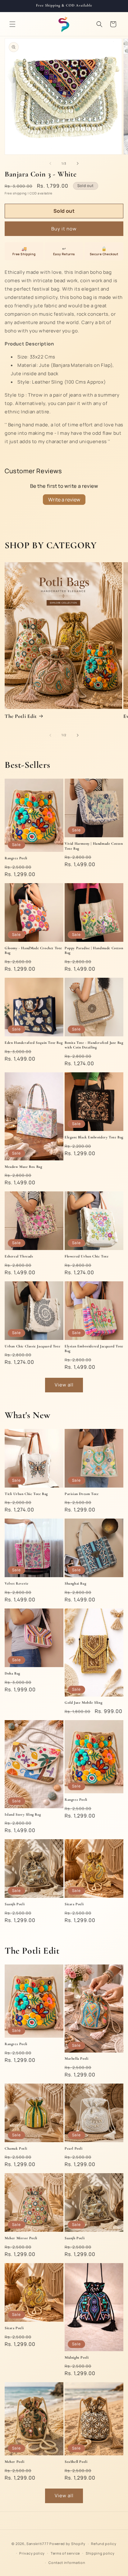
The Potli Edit (21, 716)
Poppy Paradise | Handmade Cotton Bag (94, 950)
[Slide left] (50, 163)
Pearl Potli (74, 2148)
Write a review (64, 500)
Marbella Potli (76, 2058)
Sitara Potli (74, 1904)
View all (64, 1385)
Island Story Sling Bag (23, 1814)
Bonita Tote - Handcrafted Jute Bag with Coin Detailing (94, 1045)
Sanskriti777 (37, 2544)
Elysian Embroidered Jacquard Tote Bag (94, 1349)
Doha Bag (12, 1673)
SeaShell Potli (76, 2462)
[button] (12, 24)
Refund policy (104, 2544)
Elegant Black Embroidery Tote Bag (94, 1137)
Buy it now (64, 229)
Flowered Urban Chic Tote (87, 1256)
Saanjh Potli (15, 1904)
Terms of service (65, 2553)
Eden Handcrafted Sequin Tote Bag (34, 1043)
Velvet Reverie (16, 1583)
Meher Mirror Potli (21, 2238)
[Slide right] (78, 163)
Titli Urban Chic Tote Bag (26, 1494)
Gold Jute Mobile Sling (83, 1702)
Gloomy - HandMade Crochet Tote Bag (33, 950)
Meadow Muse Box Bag (23, 1167)
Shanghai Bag (75, 1583)
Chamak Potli (16, 2148)
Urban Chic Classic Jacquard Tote (32, 1346)
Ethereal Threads (19, 1256)
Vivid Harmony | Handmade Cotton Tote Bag (94, 846)
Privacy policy (32, 2553)
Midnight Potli (77, 2357)
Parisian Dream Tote (82, 1494)
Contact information (67, 2563)
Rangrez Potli (16, 858)
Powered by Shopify (67, 2544)
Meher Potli (15, 2462)
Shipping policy (100, 2553)
